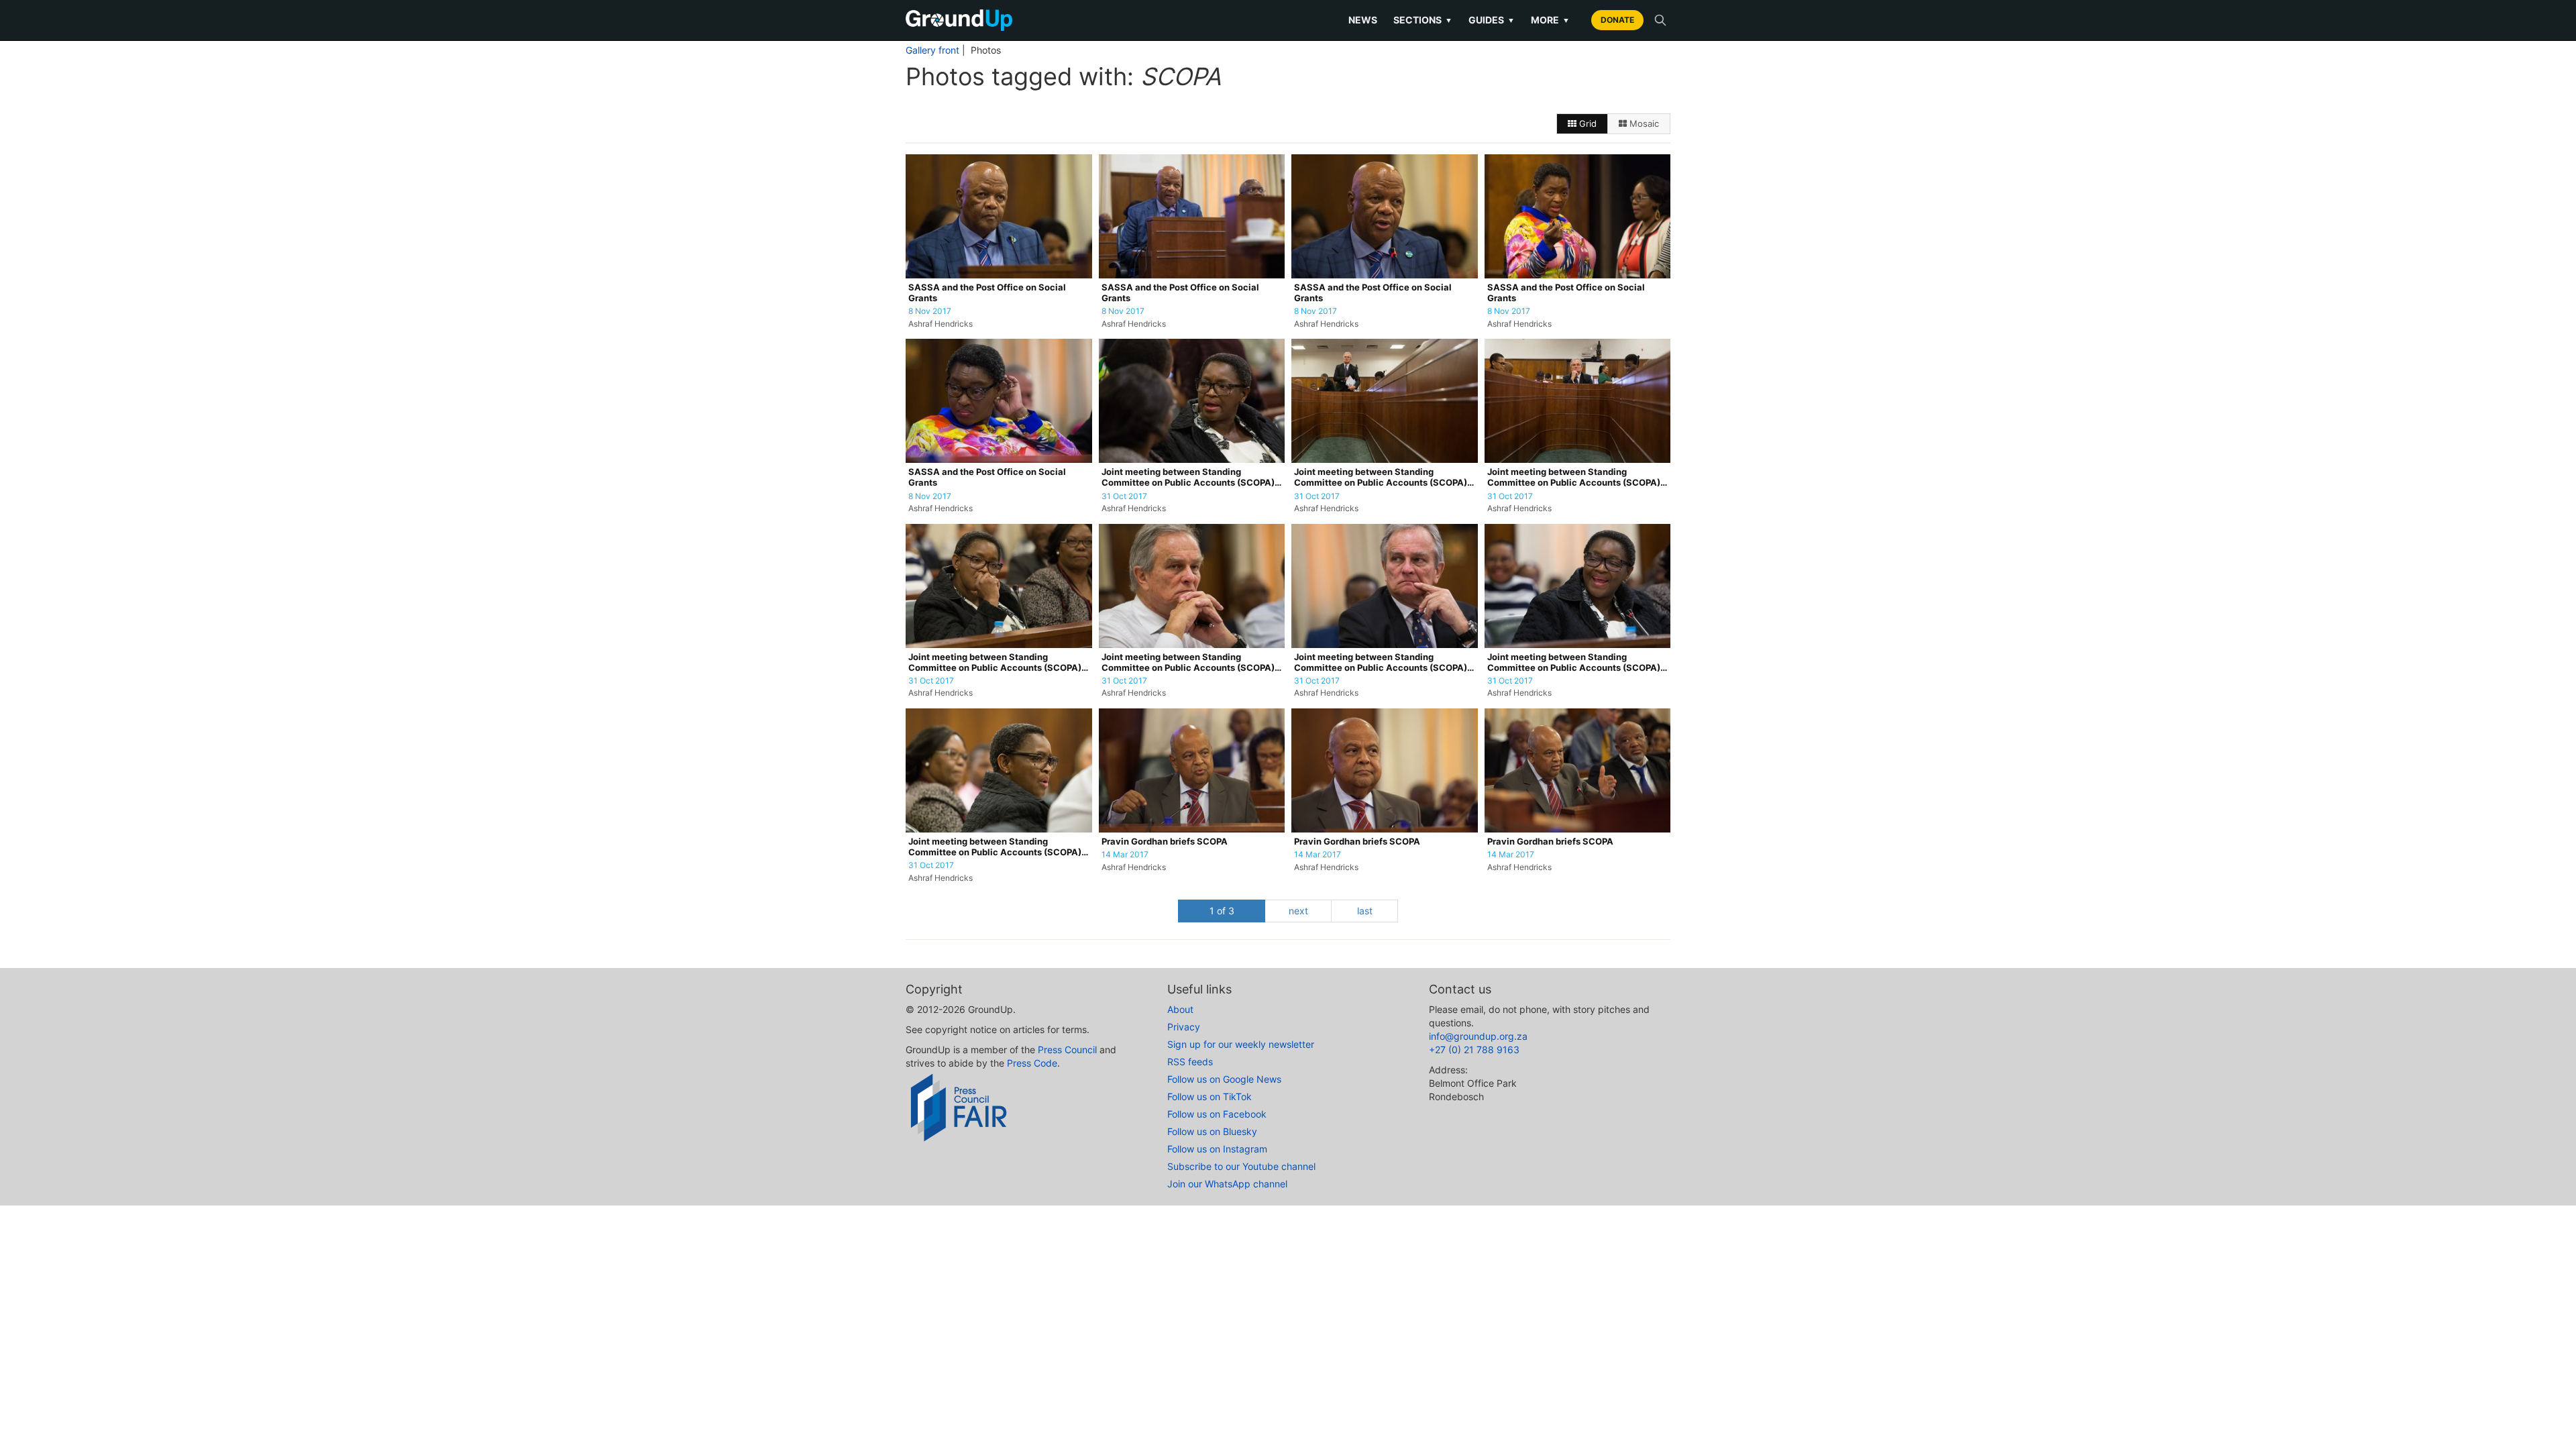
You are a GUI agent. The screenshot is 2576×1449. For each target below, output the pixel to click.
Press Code (1032, 1063)
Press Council (1067, 1050)
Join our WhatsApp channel (1227, 1184)
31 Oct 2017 (1124, 496)
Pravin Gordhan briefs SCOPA (1165, 842)
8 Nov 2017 (930, 311)
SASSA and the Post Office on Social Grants (987, 293)
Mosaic (1643, 123)
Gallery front (932, 50)
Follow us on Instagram (1217, 1149)
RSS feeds (1190, 1062)
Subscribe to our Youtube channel (1241, 1166)
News (1363, 20)
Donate (1617, 20)
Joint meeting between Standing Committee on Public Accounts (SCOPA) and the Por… (1188, 478)
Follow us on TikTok (1210, 1096)
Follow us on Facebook (1217, 1114)
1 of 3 (1222, 911)
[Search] (1660, 20)
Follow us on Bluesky (1212, 1131)
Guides (1492, 20)
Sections (1423, 20)
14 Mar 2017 (1125, 855)
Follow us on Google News (1224, 1079)
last (1365, 911)
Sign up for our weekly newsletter (1241, 1044)
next (1298, 911)
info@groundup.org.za (1478, 1036)
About (1180, 1009)
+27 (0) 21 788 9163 (1474, 1050)
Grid (1587, 123)
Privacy (1184, 1027)
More (1550, 20)
